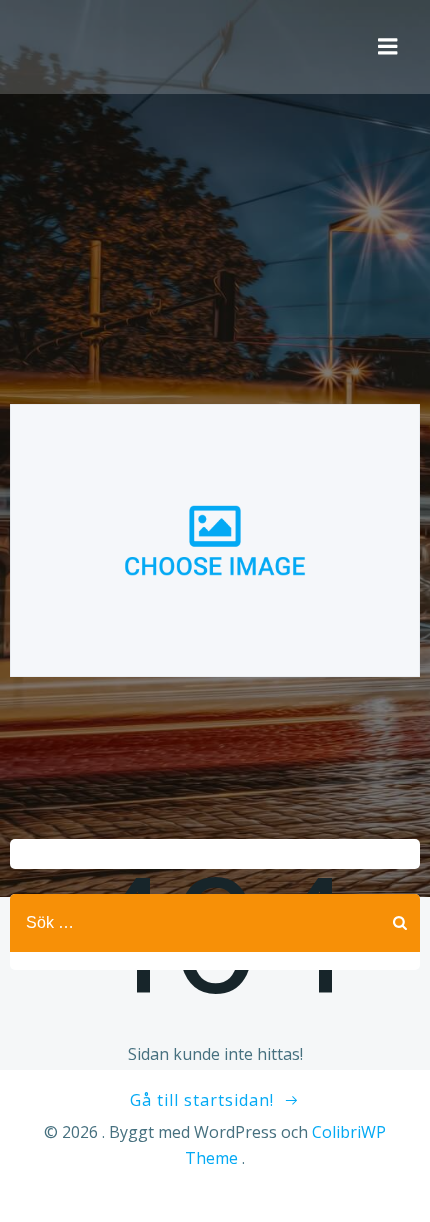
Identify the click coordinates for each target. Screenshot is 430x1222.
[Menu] (388, 47)
